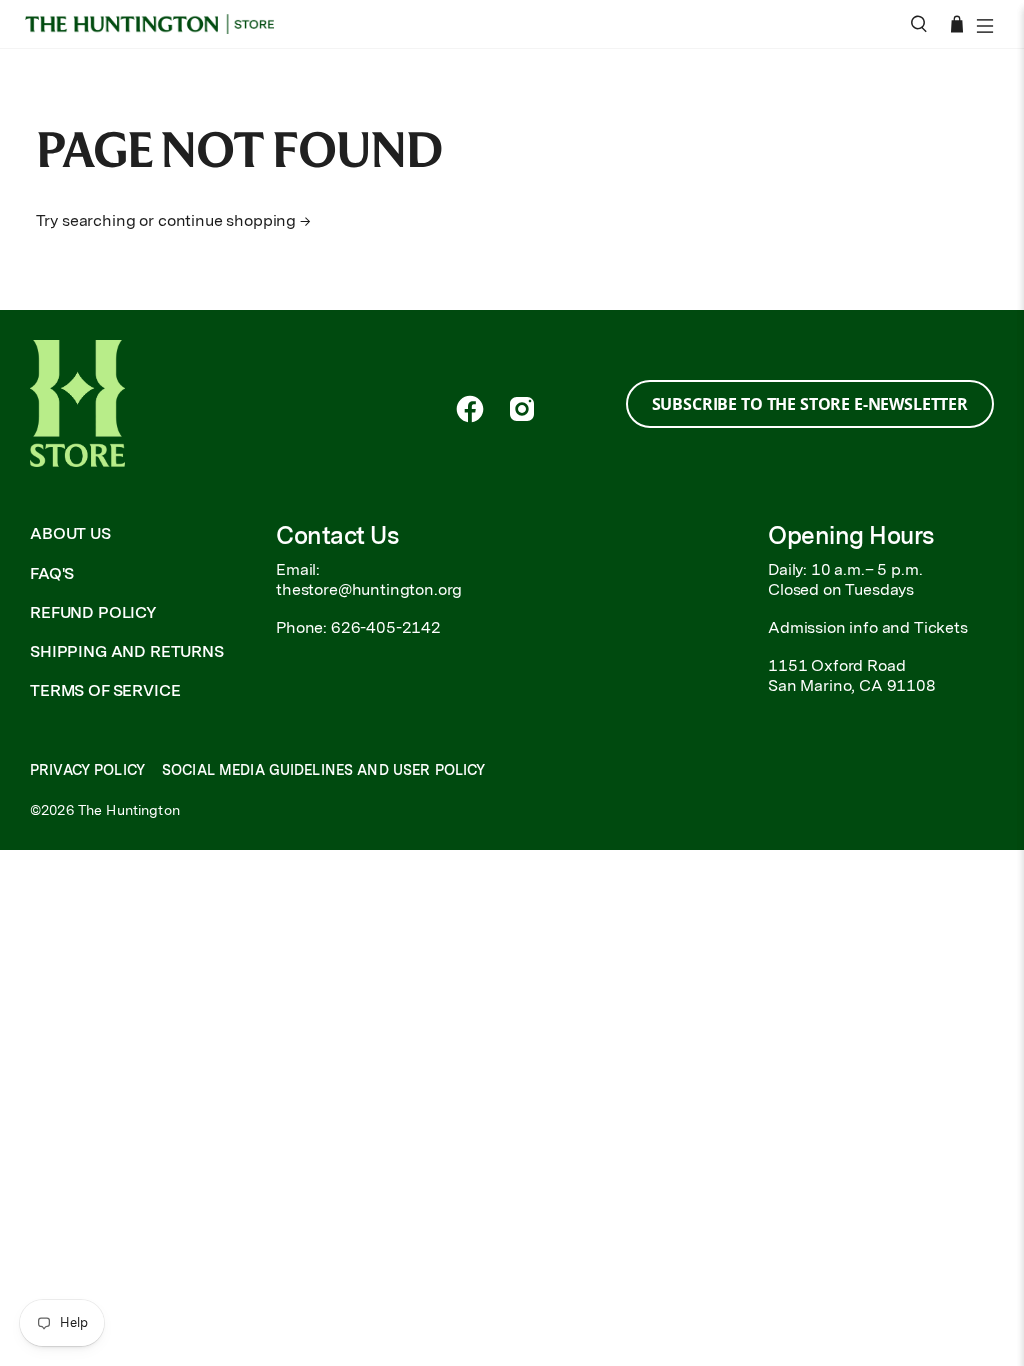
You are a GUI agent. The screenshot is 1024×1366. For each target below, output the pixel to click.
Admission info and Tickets (868, 627)
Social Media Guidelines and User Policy (323, 770)
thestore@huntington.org (369, 589)
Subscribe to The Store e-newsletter (810, 404)
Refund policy (93, 612)
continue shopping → (234, 220)
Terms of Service (105, 690)
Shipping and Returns (127, 651)
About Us (70, 533)
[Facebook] (470, 409)
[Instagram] (522, 409)
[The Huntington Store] (156, 24)
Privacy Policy (87, 770)
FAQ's (52, 573)
